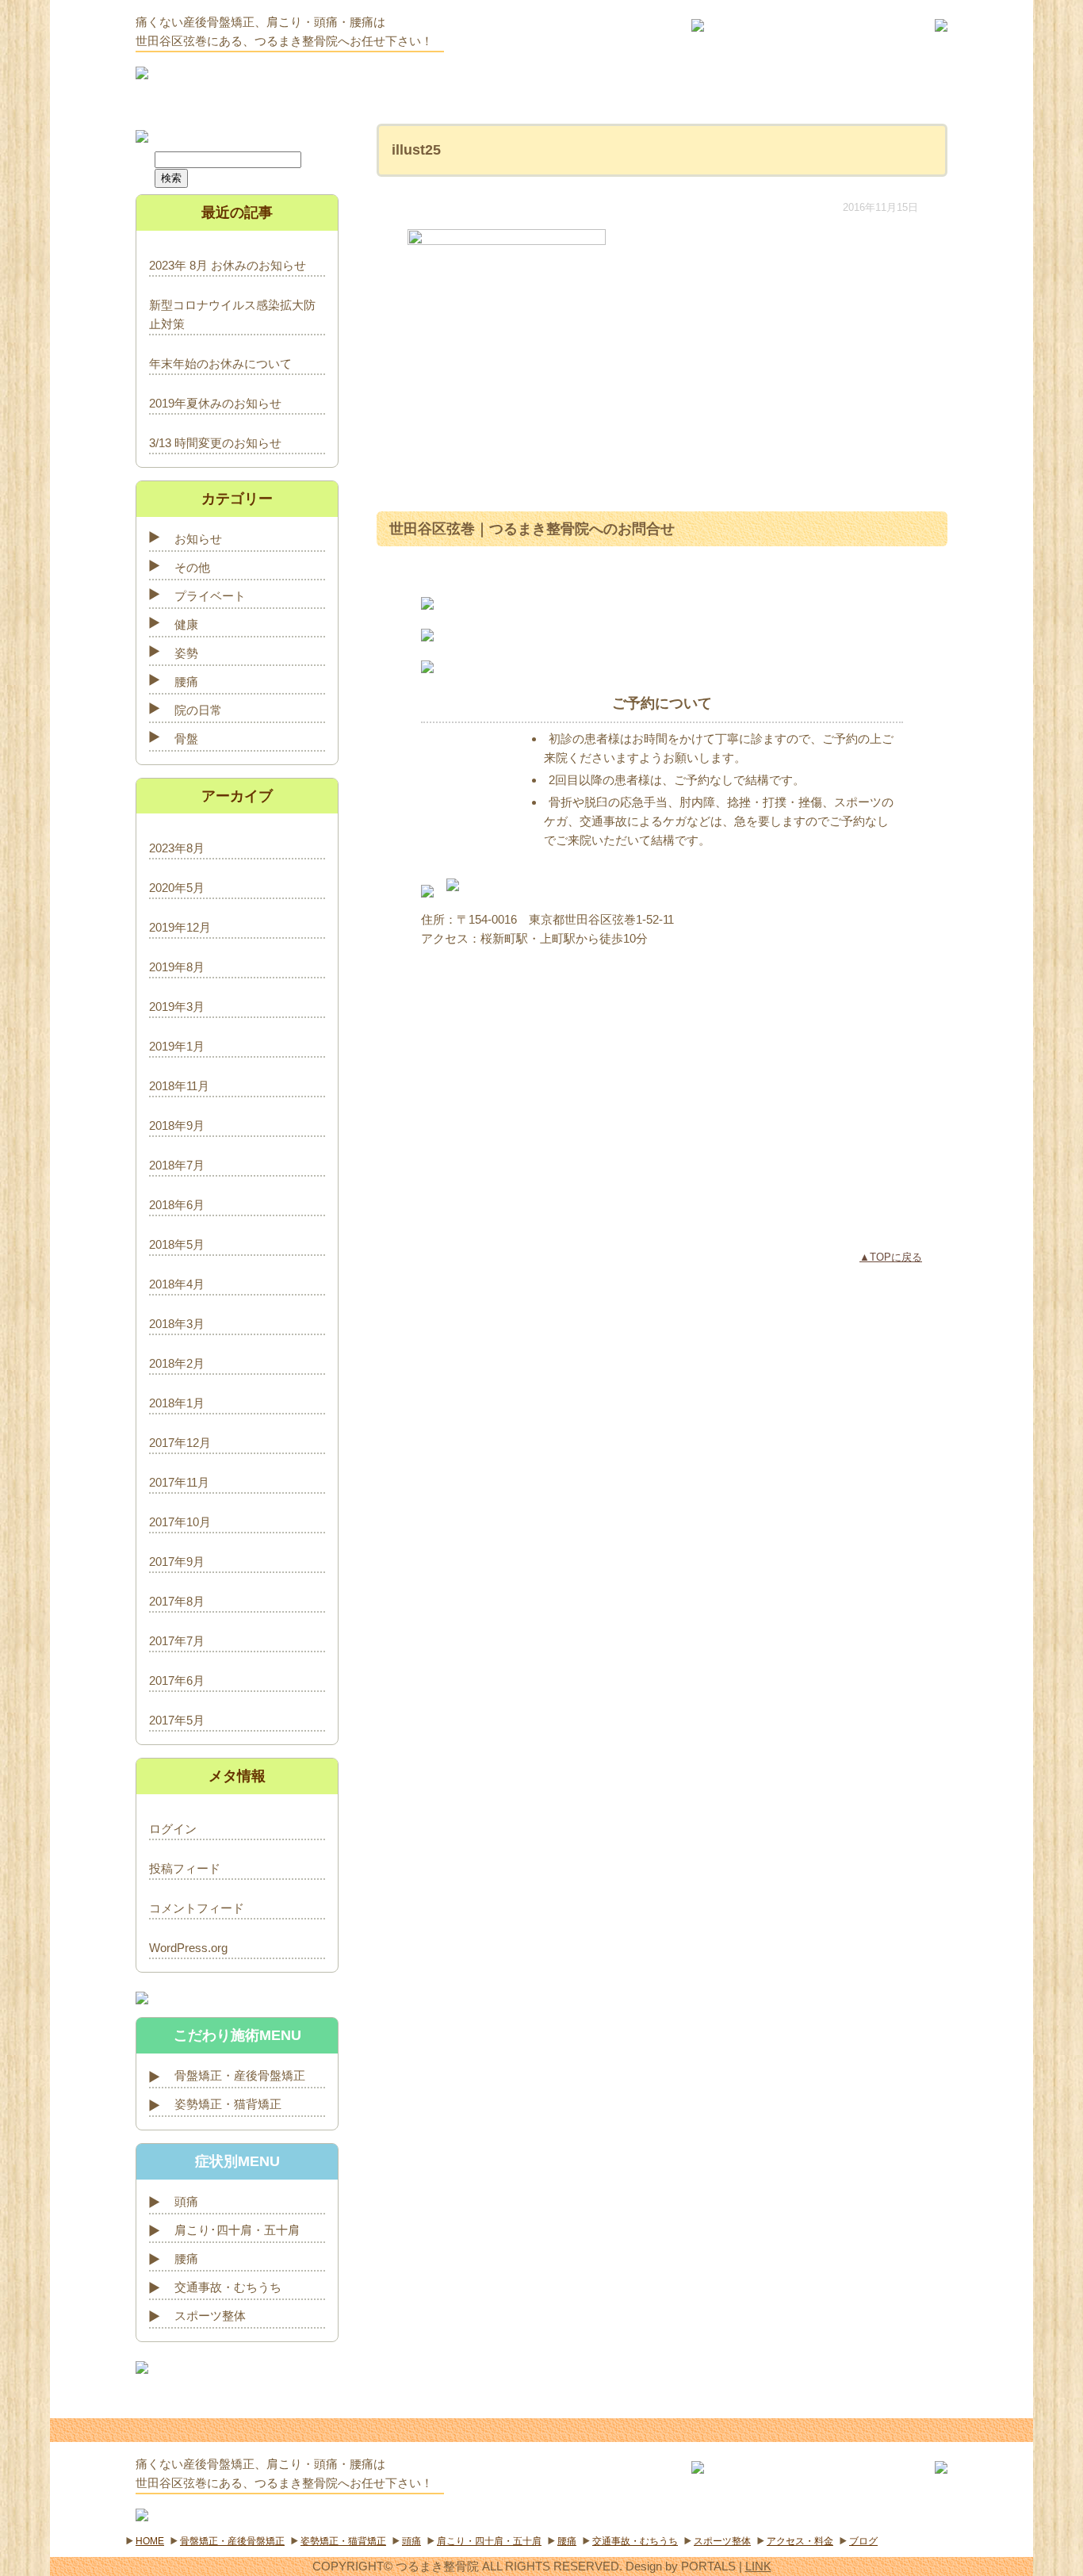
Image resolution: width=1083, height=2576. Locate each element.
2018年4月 (177, 1284)
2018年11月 (179, 1086)
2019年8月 (177, 967)
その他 (192, 567)
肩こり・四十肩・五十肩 (489, 2541)
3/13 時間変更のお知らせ (215, 443)
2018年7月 (177, 1165)
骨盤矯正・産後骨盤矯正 (240, 2075)
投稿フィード (185, 1868)
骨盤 (186, 739)
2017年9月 (177, 1562)
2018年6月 (177, 1205)
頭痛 (186, 2201)
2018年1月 (177, 1403)
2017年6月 (177, 1680)
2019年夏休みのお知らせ (215, 403)
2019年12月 (180, 927)
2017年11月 (179, 1482)
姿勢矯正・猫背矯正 (228, 2104)
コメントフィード (197, 1908)
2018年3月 (177, 1324)
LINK (758, 2566)
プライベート (210, 596)
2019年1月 (177, 1046)
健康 (186, 624)
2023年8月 (177, 848)
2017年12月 (180, 1443)
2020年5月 (177, 888)
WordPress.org (188, 1948)
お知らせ (198, 539)
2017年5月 (177, 1720)
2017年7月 (177, 1641)
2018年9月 (177, 1125)
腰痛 (186, 681)
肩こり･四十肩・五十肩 (237, 2230)
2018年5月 (177, 1244)
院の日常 (198, 710)
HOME (150, 2541)
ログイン (173, 1829)
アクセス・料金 (800, 2541)
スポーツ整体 (210, 2316)
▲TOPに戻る (891, 1257)
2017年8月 (177, 1601)
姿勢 (186, 653)
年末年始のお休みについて (220, 364)
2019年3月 (177, 1007)
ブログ (863, 2541)
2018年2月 (177, 1363)
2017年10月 (180, 1522)
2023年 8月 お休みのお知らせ (228, 265)
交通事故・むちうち (228, 2287)
